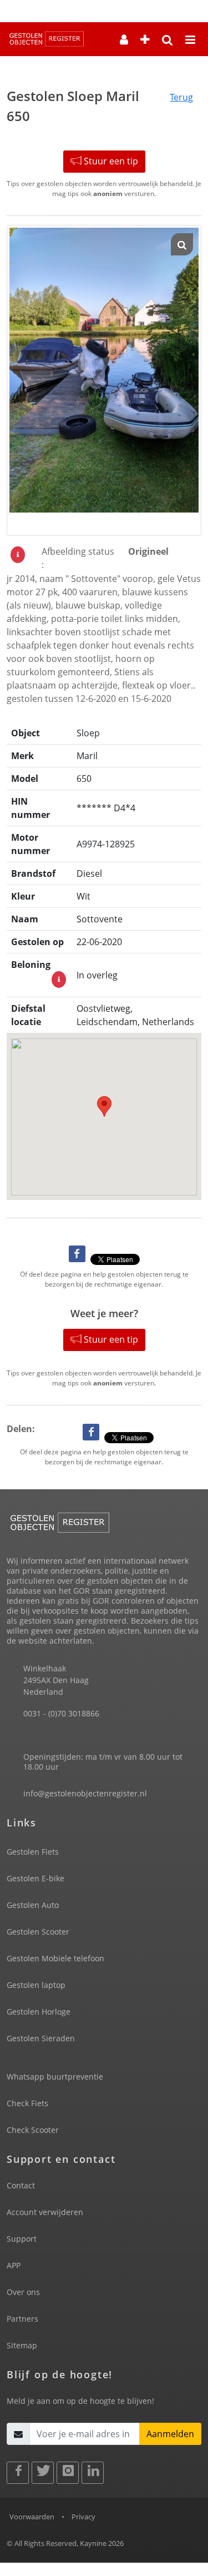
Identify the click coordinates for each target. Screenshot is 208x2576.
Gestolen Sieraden (41, 2038)
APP (14, 2265)
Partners (22, 2319)
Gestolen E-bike (35, 1878)
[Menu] (190, 41)
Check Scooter (33, 2130)
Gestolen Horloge (39, 2012)
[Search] (168, 41)
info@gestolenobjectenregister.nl (85, 1793)
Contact (21, 2185)
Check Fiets (27, 2103)
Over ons (23, 2292)
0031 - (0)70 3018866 (61, 1713)
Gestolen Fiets (33, 1852)
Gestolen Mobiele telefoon (55, 1958)
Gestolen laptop (36, 1985)
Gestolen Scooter (38, 1932)
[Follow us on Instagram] (68, 2473)
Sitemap (22, 2345)
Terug (181, 97)
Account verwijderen (45, 2212)
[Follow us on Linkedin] (93, 2473)
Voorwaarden (32, 2517)
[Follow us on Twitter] (43, 2473)
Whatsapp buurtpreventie (55, 2077)
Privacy (83, 2517)
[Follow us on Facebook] (18, 2473)
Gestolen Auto (33, 1905)
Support (22, 2239)
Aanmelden (170, 2434)
